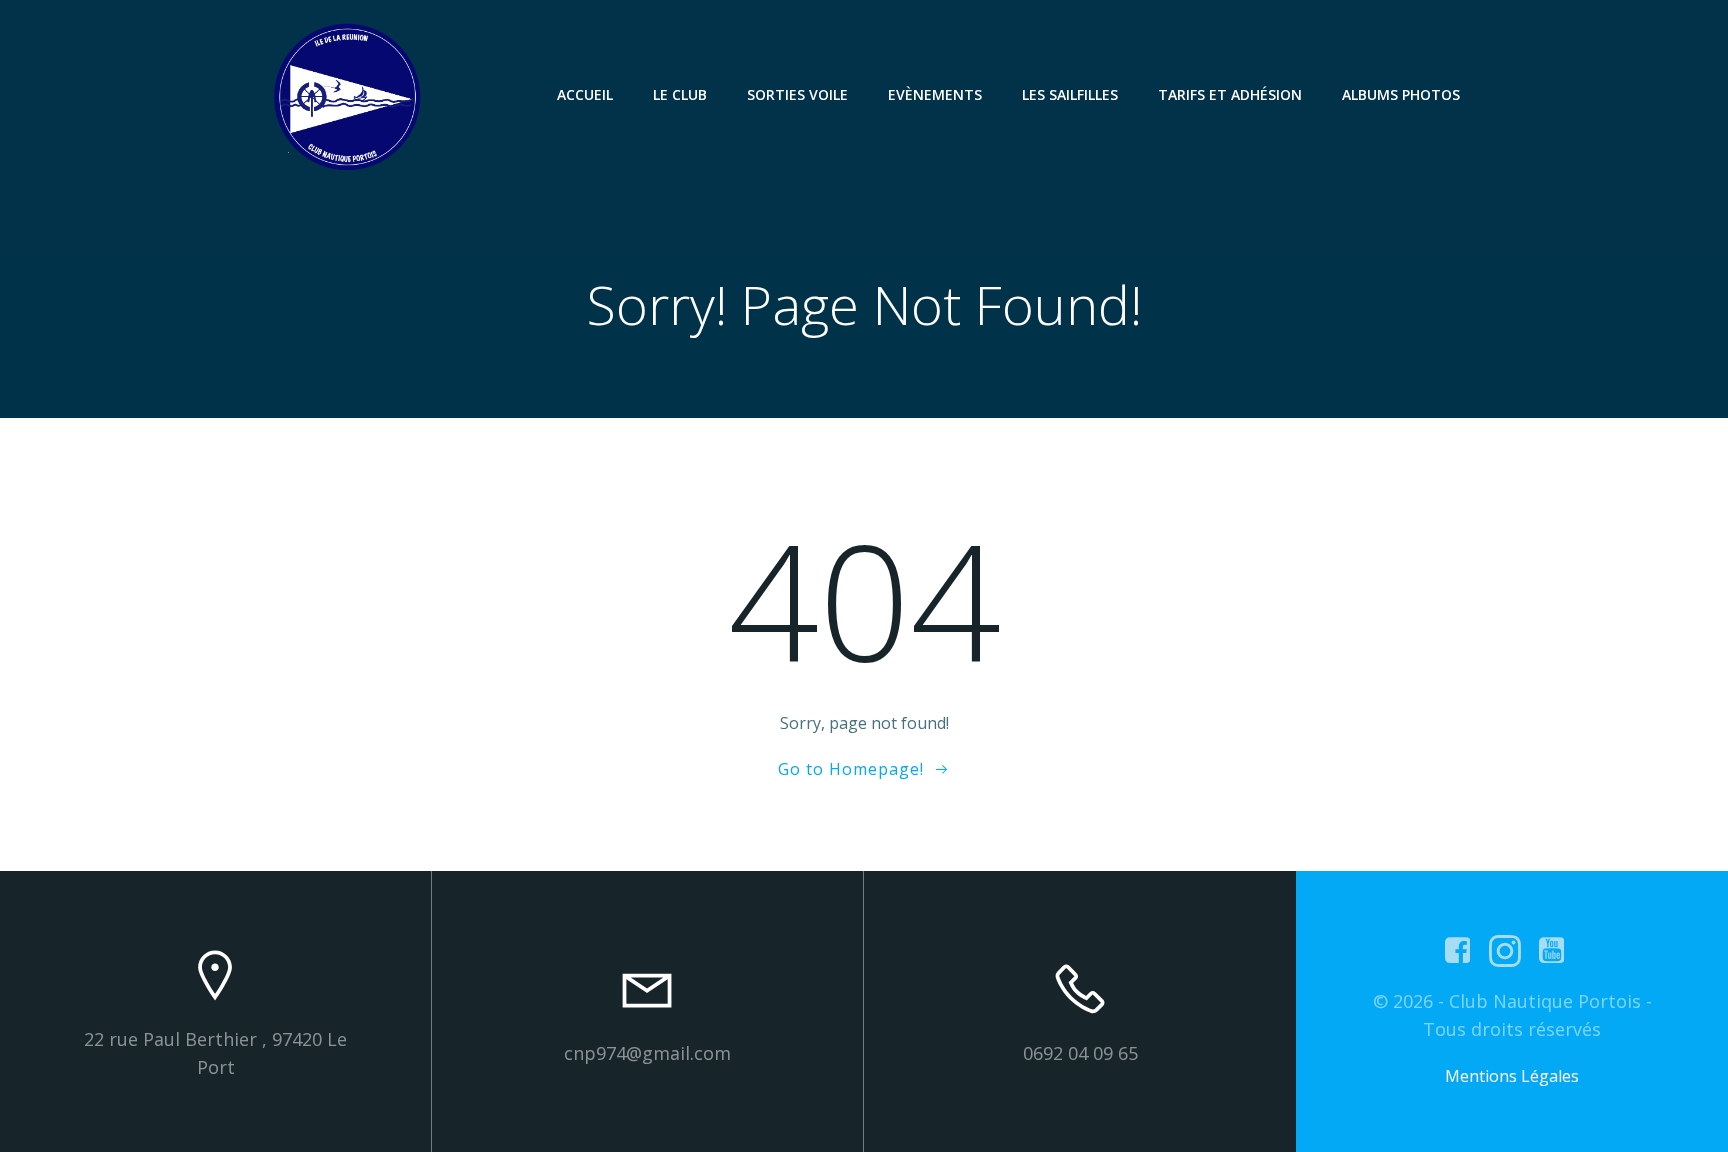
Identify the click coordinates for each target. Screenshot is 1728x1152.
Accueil (585, 94)
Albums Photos (1401, 94)
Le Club (680, 94)
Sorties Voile (797, 94)
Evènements (935, 94)
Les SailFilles (1070, 94)
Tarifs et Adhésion (1230, 94)
